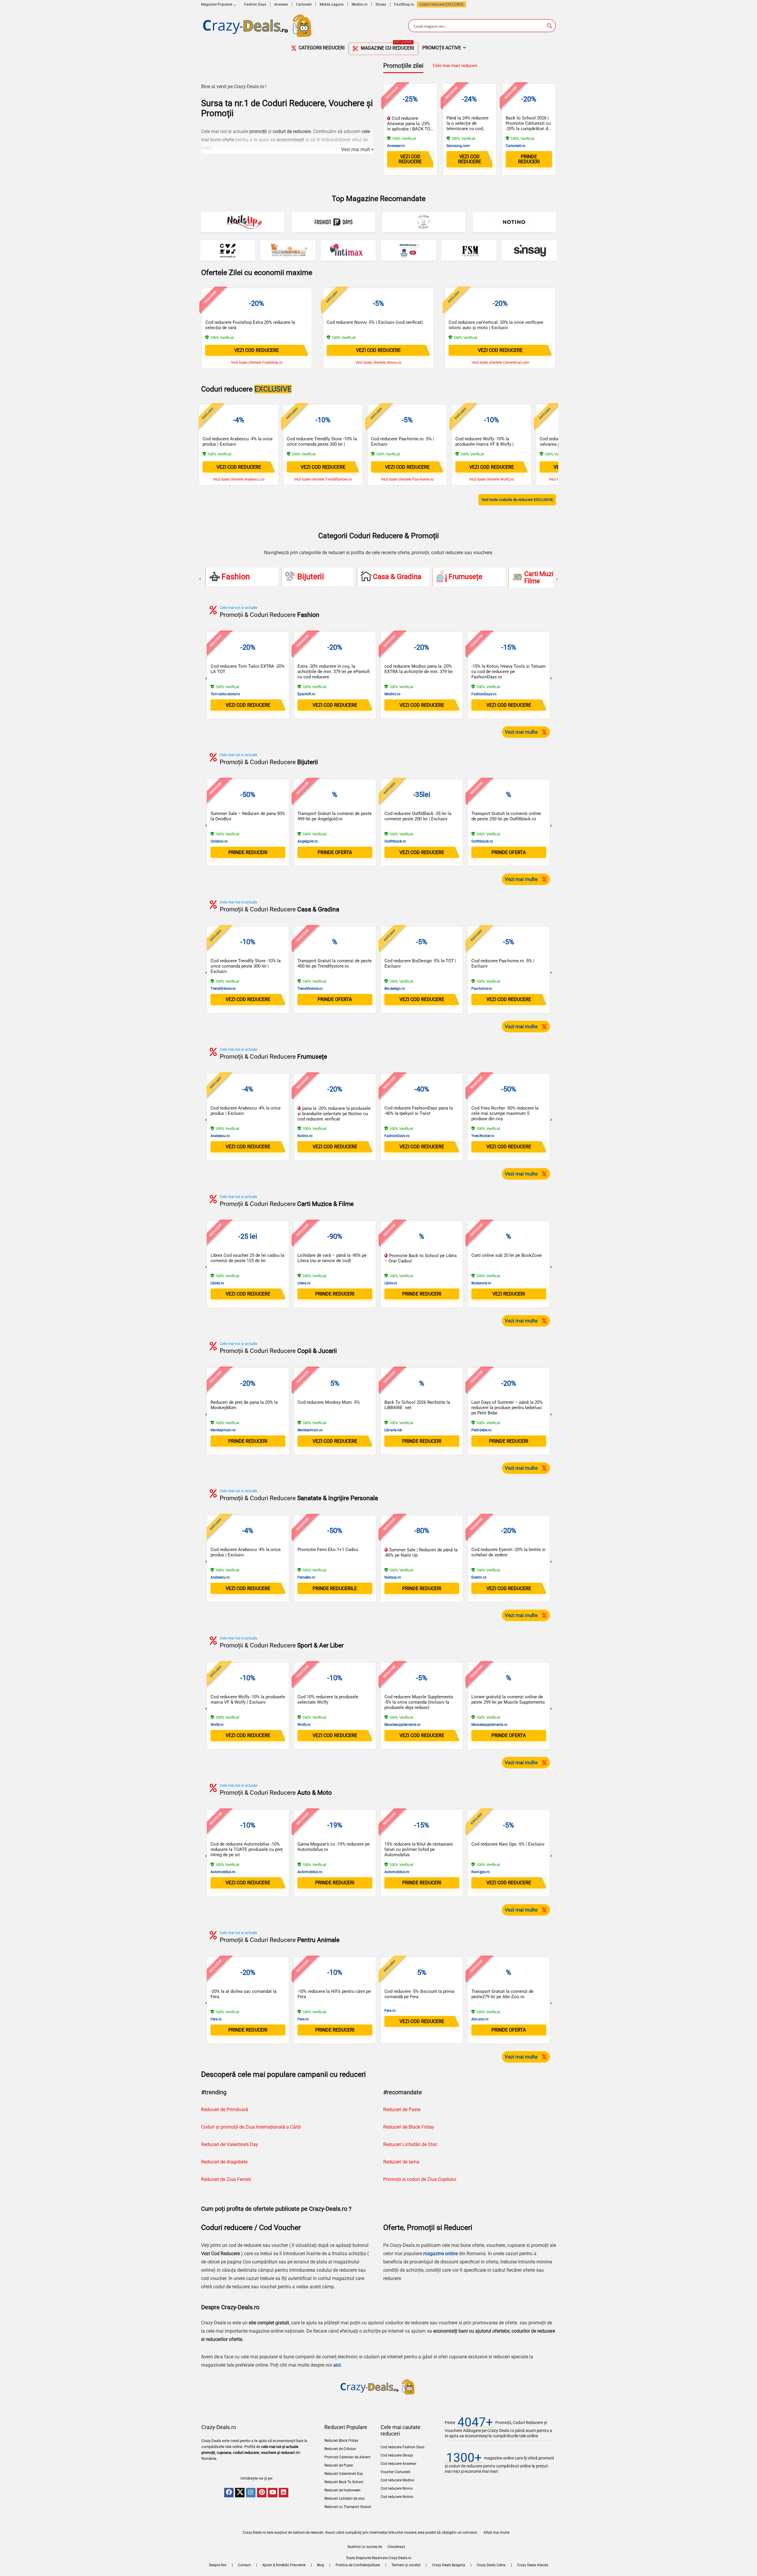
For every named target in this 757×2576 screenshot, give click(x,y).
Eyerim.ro (479, 1577)
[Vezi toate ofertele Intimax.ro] (348, 250)
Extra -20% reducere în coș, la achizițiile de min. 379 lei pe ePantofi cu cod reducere (334, 672)
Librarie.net (393, 1430)
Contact (244, 2565)
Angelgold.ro (308, 841)
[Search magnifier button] (549, 26)
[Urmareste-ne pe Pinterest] (262, 2493)
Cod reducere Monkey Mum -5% (329, 1402)
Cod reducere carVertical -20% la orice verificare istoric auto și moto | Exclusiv (496, 325)
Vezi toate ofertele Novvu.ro (378, 362)
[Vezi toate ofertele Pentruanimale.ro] (288, 250)
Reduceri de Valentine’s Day (230, 2144)
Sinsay (381, 4)
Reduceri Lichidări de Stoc (410, 2144)
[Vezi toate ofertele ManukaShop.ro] (409, 250)
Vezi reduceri (509, 1294)
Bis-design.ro (395, 989)
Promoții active (442, 48)
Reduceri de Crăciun (340, 2449)
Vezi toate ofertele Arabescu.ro (239, 479)
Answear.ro (396, 146)
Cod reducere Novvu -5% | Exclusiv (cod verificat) (375, 322)
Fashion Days (255, 4)
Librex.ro (217, 1283)
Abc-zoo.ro (480, 2019)
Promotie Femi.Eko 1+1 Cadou (328, 1550)
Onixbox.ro (219, 841)
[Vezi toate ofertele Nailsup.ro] (243, 222)
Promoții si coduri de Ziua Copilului (420, 2179)
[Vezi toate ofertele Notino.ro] (514, 222)
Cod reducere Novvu (397, 2488)
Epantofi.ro (306, 694)
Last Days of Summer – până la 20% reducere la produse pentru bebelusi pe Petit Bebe (507, 1408)
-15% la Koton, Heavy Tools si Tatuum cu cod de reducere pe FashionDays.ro (508, 672)
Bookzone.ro (481, 1283)
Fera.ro (216, 2019)
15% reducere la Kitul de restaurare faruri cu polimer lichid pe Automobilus (419, 1849)
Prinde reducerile (335, 1588)
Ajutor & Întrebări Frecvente (284, 2565)
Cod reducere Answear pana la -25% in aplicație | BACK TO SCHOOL (409, 126)
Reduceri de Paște (339, 2465)
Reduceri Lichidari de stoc (345, 2499)
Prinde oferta (335, 852)
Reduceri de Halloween (342, 2490)
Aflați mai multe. (497, 2533)
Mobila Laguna (332, 4)
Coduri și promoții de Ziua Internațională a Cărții (251, 2127)
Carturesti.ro (516, 146)
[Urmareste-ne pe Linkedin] (284, 2493)
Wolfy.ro (217, 1725)
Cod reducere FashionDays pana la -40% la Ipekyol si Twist (419, 1111)
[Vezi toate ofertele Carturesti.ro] (228, 250)
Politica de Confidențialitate (358, 2565)
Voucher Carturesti (396, 2472)
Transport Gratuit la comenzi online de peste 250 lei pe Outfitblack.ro (506, 816)
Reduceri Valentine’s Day (344, 2474)
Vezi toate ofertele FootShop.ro (257, 362)
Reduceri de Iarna (401, 2162)
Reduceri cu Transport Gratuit (348, 2507)
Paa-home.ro (482, 989)
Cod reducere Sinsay (397, 2455)
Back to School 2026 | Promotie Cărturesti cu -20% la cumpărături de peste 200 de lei (528, 126)
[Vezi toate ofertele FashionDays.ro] (333, 222)
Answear (281, 4)
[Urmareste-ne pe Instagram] (251, 2493)
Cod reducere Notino (397, 2497)
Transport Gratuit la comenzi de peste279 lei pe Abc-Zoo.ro (502, 1994)
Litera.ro (304, 1283)
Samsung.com (458, 146)
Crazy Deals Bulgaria (449, 2565)
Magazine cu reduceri (387, 47)
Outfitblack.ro (395, 841)
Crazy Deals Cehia (491, 2565)
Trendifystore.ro (223, 989)
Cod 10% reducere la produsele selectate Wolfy (328, 1699)
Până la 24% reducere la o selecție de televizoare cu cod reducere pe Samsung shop (468, 129)
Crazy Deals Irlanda (533, 2565)
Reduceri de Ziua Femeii (226, 2179)
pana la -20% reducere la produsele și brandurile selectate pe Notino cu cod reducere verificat (334, 1114)
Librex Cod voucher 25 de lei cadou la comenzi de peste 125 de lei (247, 1258)
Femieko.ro (306, 1577)
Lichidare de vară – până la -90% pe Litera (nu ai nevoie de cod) (332, 1258)
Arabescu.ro (220, 1136)
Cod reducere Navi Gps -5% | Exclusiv (508, 1844)
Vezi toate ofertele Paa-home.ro (407, 479)
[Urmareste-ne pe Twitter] (240, 2493)
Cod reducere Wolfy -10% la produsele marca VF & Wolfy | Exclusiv (485, 444)
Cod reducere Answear (398, 2464)
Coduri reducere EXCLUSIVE (441, 4)
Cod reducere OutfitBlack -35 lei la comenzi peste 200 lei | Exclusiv (418, 816)
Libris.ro (391, 1283)
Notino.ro (305, 1136)
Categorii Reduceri (321, 48)
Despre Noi (218, 2565)
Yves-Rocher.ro (483, 1136)
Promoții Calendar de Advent (347, 2457)
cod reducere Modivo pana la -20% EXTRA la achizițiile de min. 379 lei (419, 669)
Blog (321, 2565)
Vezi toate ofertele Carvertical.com (500, 362)
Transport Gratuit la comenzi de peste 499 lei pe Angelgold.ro (335, 816)
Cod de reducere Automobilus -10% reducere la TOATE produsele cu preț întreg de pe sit (247, 1849)
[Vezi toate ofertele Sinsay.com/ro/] (529, 250)
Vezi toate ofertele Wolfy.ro (491, 479)
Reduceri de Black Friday (409, 2127)
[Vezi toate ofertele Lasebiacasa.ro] (424, 222)
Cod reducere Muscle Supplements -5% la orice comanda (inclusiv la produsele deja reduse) (419, 1702)
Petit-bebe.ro (481, 1430)
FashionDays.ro (484, 694)
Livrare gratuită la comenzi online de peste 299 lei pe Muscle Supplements (508, 1699)
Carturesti (304, 4)
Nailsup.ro (393, 1577)
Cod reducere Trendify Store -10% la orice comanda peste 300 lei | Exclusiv (322, 444)
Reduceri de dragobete (224, 2162)
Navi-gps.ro (481, 1872)
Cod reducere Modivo (397, 2480)
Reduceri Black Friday (341, 2441)
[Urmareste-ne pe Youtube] (273, 2493)
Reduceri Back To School (344, 2482)
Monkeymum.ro (223, 1430)
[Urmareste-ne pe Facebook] (229, 2493)
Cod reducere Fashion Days (402, 2447)
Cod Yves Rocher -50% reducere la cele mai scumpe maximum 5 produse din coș (505, 1113)
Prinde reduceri (529, 159)
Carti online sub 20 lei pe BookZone (507, 1255)
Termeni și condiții (406, 2565)
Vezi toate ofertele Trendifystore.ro (323, 479)
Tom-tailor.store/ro (225, 694)
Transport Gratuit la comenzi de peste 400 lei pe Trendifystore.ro (335, 963)
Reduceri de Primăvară (225, 2110)
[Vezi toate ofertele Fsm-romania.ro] (469, 250)
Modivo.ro (360, 4)
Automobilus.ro (223, 1872)
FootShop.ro (404, 4)
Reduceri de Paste (402, 2110)
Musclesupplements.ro (402, 1725)
